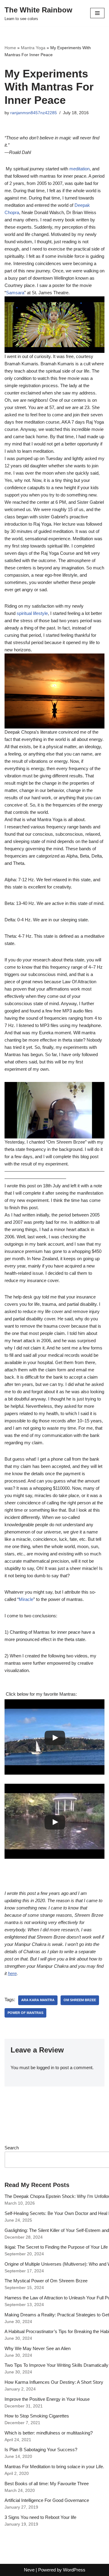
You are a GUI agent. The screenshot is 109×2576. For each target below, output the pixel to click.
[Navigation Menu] (97, 13)
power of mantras (25, 2013)
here (12, 1973)
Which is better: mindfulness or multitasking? (49, 2433)
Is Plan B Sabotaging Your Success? (41, 2450)
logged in (45, 2068)
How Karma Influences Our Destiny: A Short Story (54, 2382)
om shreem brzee (80, 2000)
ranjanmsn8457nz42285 (34, 113)
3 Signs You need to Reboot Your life (40, 2517)
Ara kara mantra (38, 2000)
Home (10, 48)
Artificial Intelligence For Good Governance (47, 2500)
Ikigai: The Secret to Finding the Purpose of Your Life (56, 2247)
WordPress (74, 2570)
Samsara (15, 293)
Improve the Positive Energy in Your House (47, 2399)
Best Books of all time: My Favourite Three (47, 2484)
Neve (29, 2570)
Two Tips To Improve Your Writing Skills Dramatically (56, 2365)
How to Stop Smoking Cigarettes (37, 2416)
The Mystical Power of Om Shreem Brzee (46, 2281)
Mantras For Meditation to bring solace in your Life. (54, 2467)
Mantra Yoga (33, 48)
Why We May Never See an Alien (38, 2348)
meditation (79, 169)
